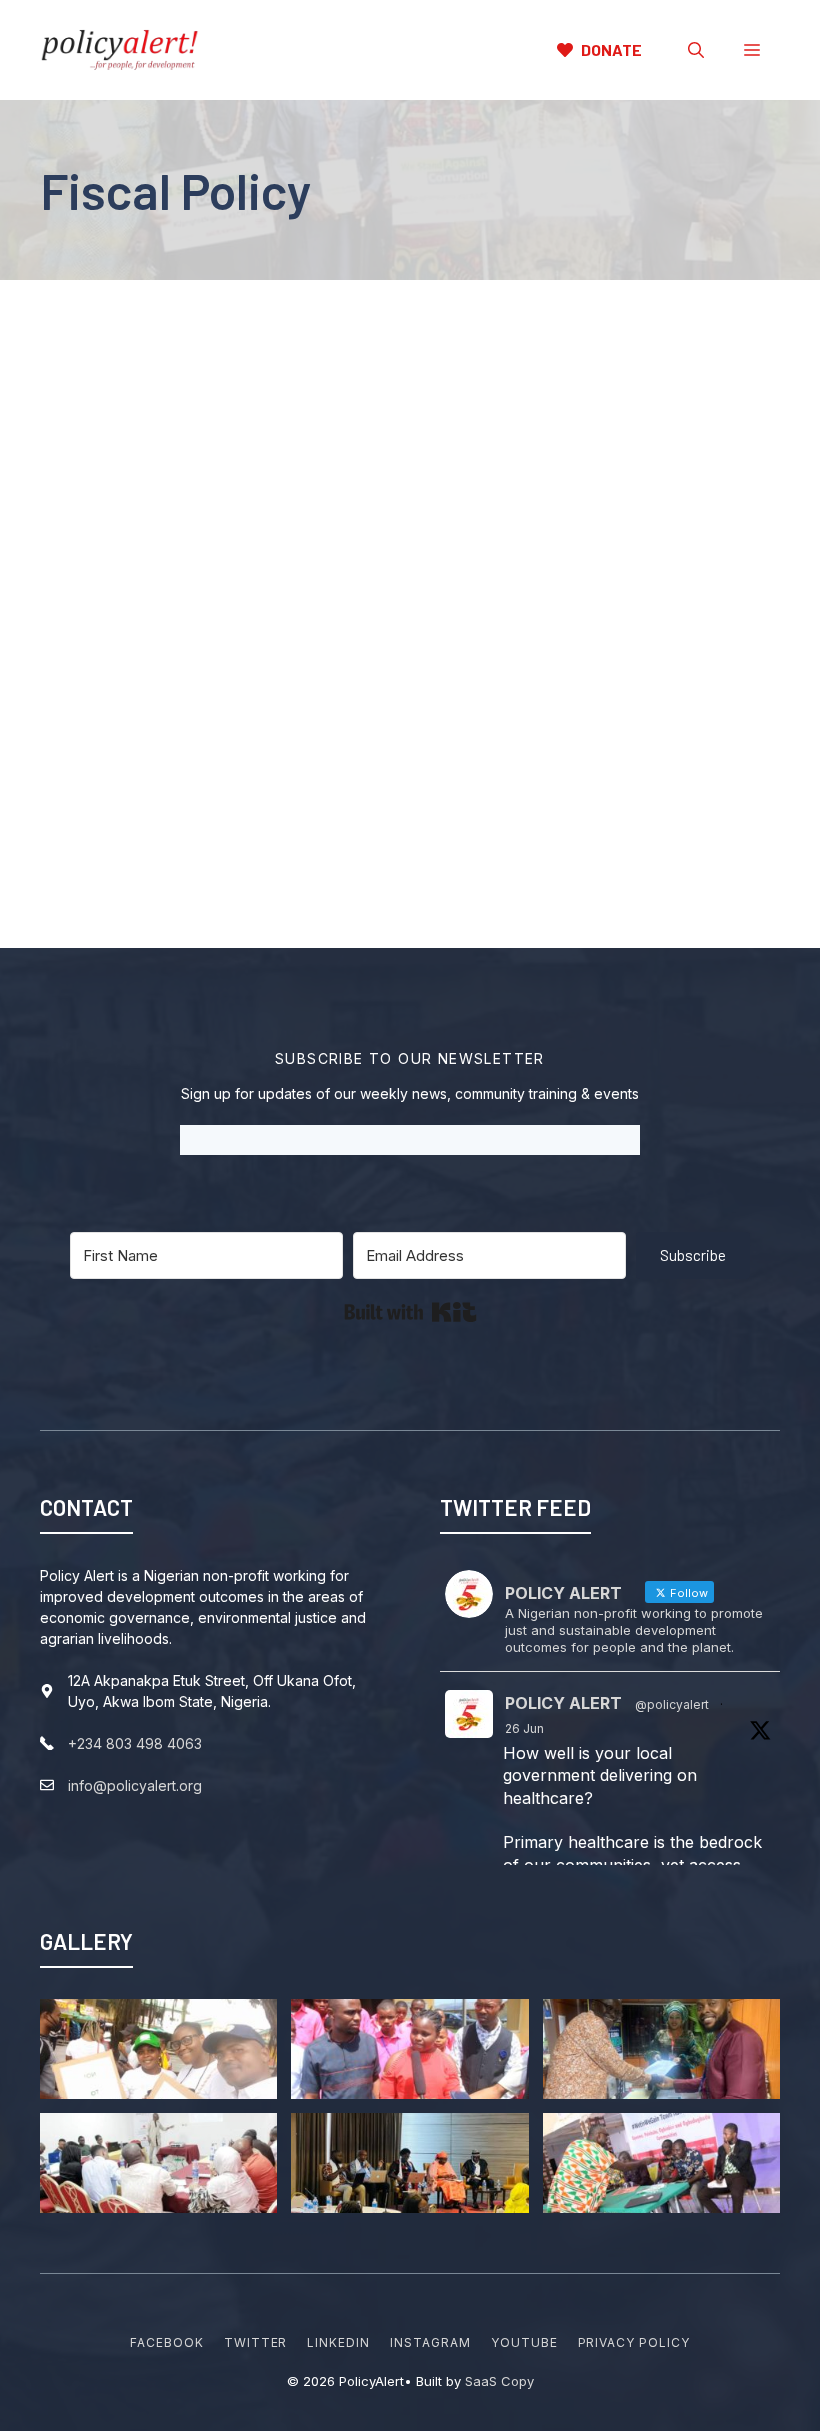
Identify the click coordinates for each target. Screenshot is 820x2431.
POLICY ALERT (563, 1703)
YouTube (524, 2342)
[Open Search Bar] (696, 50)
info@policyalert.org (135, 1785)
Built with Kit (410, 1312)
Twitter (256, 2342)
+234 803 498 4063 (135, 1743)
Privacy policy (634, 2342)
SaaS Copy (499, 2381)
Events (245, 648)
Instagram (430, 2342)
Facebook (167, 2342)
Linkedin (338, 2342)
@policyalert (672, 1704)
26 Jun (524, 1728)
